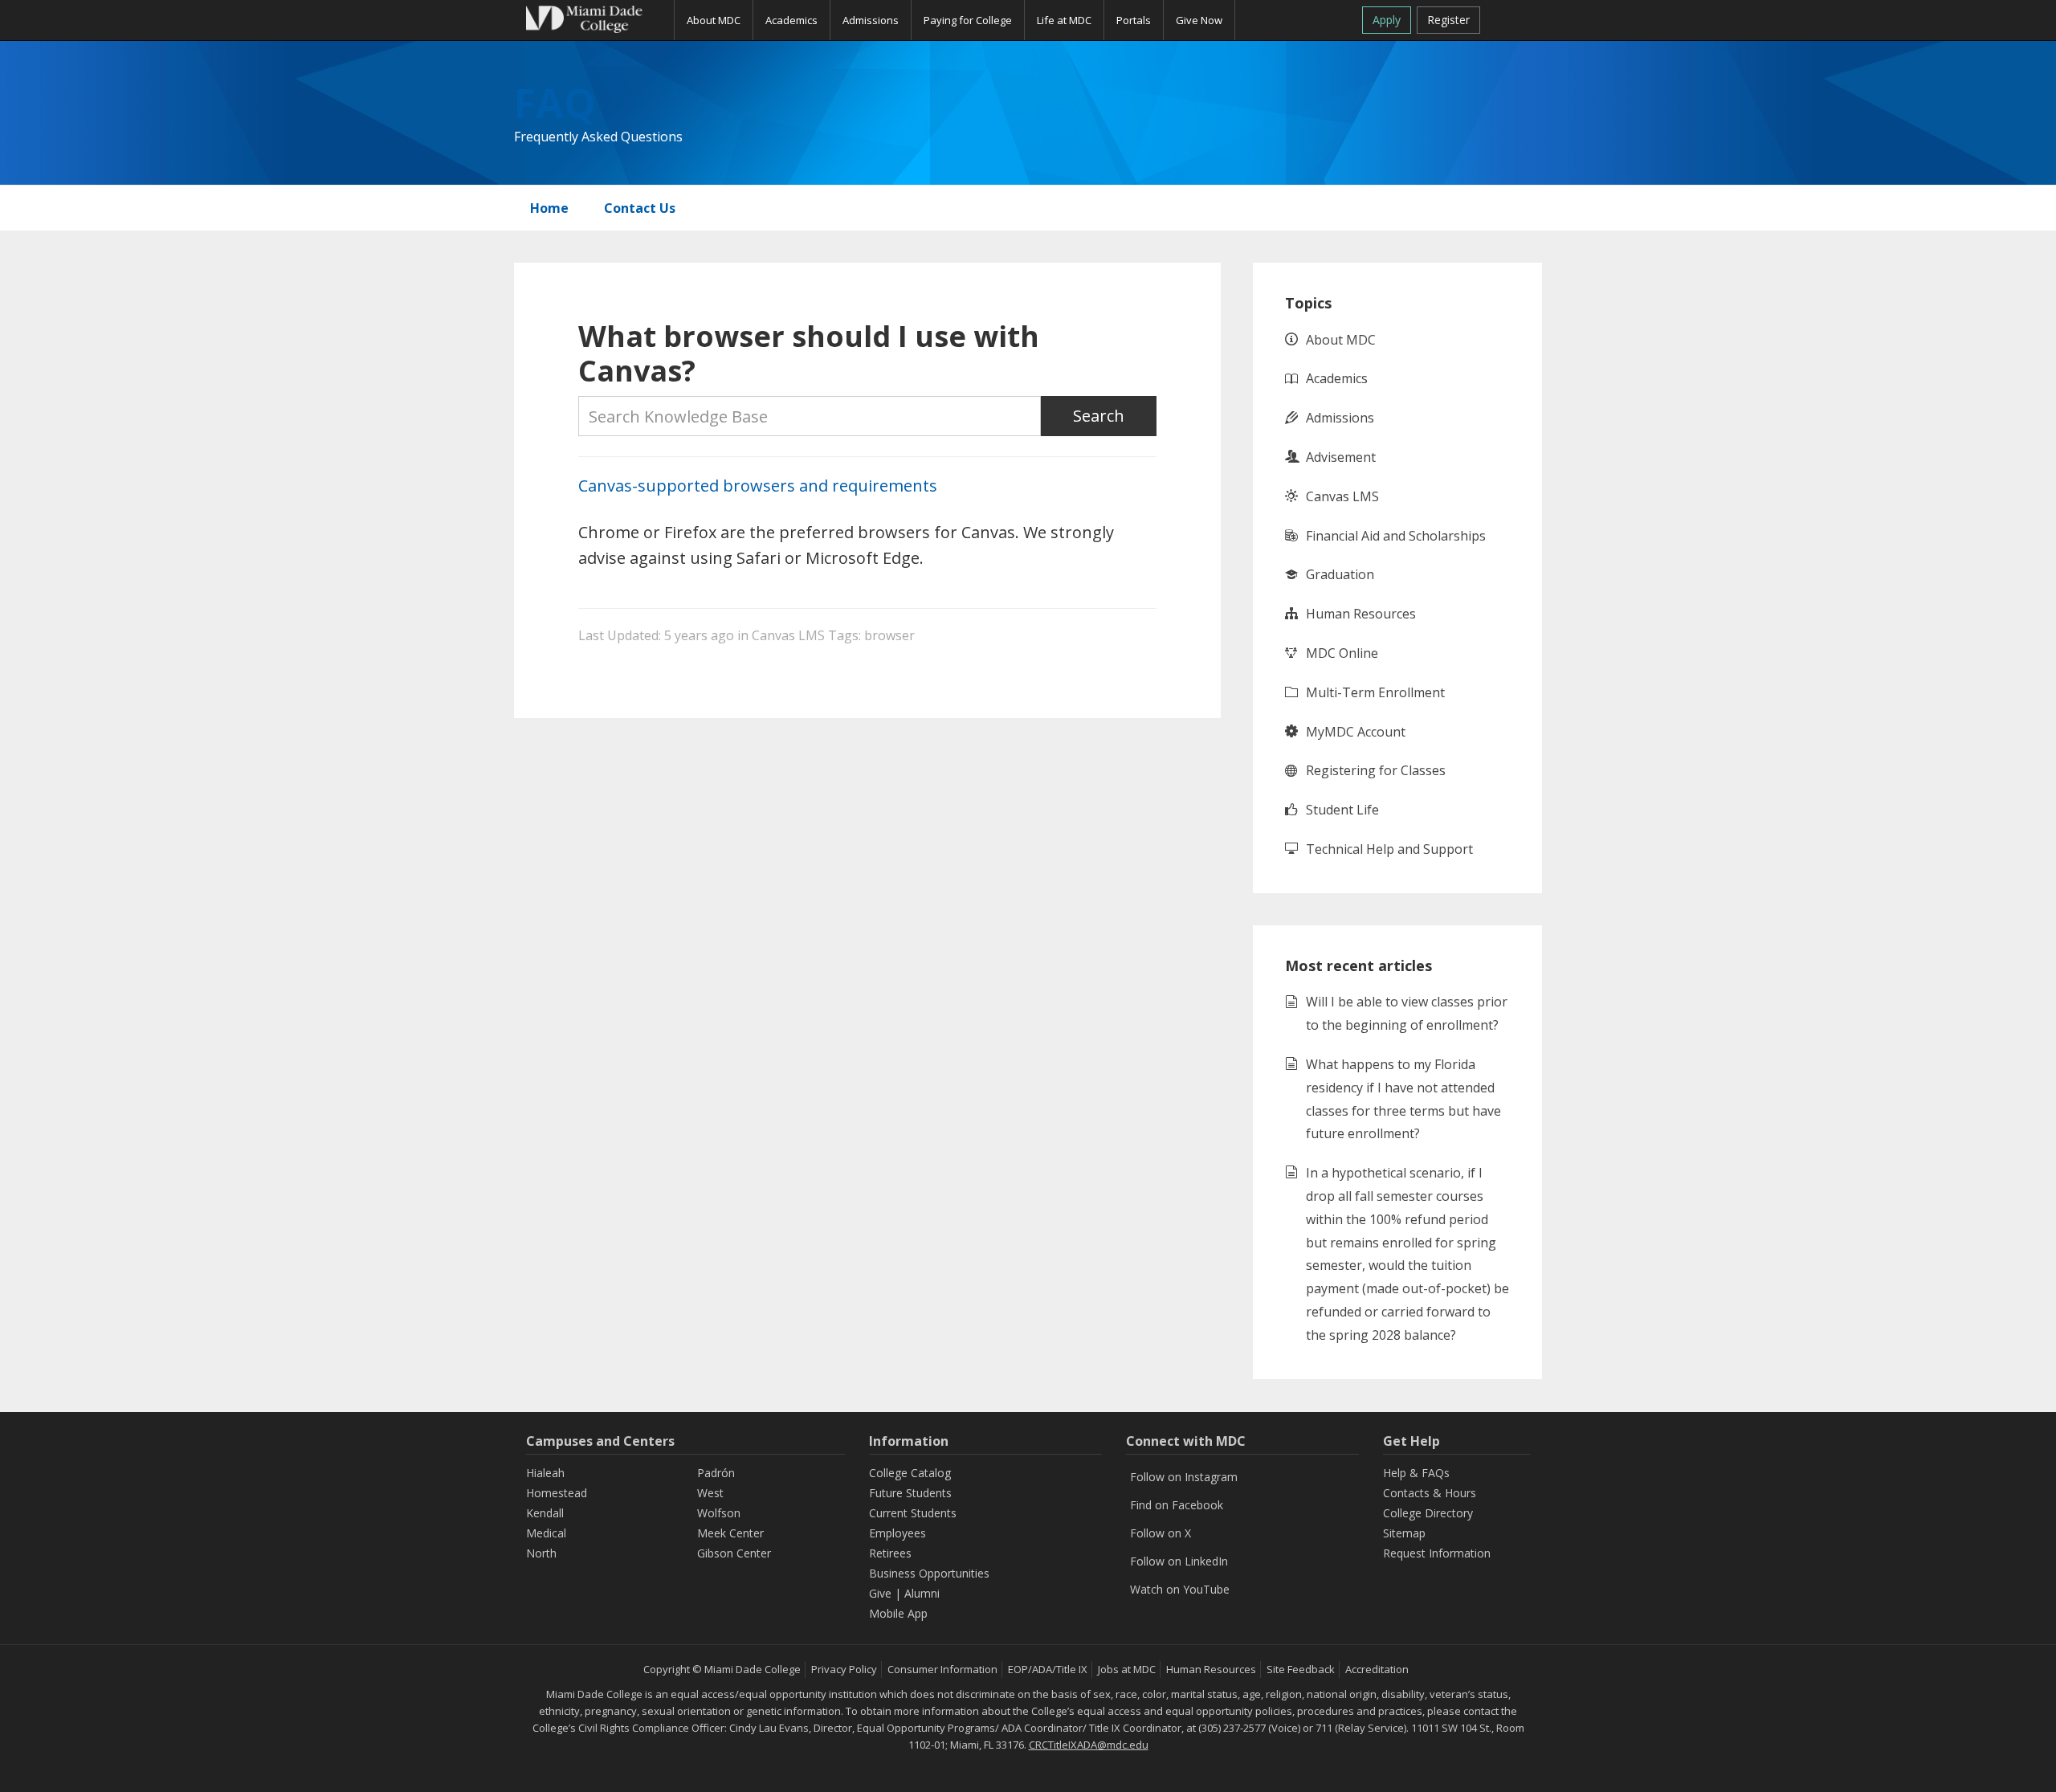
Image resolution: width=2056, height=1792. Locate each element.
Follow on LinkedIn (1179, 1561)
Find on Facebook (1177, 1505)
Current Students (913, 1513)
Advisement (1341, 457)
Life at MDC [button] (1064, 20)
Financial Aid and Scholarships (1396, 536)
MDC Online (1342, 653)
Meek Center (730, 1533)
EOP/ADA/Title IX (1048, 1669)
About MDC (1341, 340)
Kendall (545, 1513)
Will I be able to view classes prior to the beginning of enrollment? (1407, 1013)
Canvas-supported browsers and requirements (758, 486)
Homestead (557, 1493)
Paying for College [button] (968, 20)
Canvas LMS (788, 635)
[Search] (1511, 17)
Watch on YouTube (1180, 1589)
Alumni (922, 1593)
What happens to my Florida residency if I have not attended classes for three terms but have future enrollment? (1403, 1099)
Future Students (910, 1493)
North (541, 1553)
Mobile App (898, 1613)
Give (880, 1593)
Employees (897, 1533)
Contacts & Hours (1430, 1493)
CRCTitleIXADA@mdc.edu (1089, 1745)
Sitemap (1404, 1533)
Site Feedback (1301, 1669)
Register (1448, 20)
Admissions (1340, 418)
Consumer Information (942, 1669)
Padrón (716, 1473)
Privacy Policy (844, 1669)
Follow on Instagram (1184, 1477)
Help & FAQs (1416, 1473)
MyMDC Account (1356, 732)
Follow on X (1161, 1533)
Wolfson (719, 1513)
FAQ (555, 103)
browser (889, 635)
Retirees (890, 1553)
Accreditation (1377, 1669)
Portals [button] (1134, 20)
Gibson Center (734, 1553)
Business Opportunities (929, 1573)
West (710, 1493)
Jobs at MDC (1127, 1669)
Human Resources (1361, 614)
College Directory (1428, 1513)
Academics (1337, 378)
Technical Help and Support (1389, 849)
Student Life (1342, 810)
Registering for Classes (1376, 770)
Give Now (1199, 20)
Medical (546, 1533)
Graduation (1340, 574)
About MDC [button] (714, 20)
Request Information (1437, 1553)
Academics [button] (791, 20)
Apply (1387, 20)
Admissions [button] (871, 20)
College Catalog (910, 1473)
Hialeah (545, 1473)
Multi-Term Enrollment (1375, 692)
